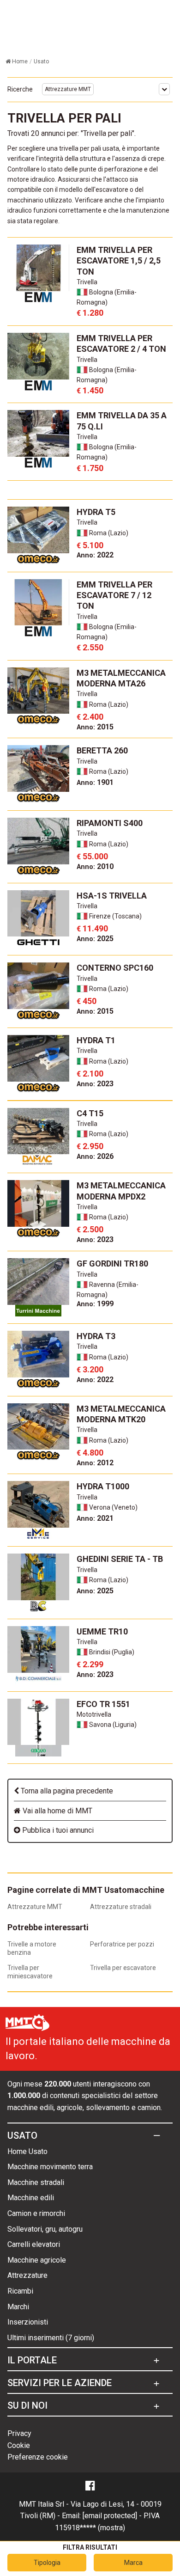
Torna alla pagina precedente (66, 1791)
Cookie (19, 2445)
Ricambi (20, 2291)
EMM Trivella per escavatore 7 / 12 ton (114, 595)
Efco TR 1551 (103, 1704)
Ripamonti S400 (110, 823)
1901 (95, 782)
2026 (95, 1156)
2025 (95, 939)
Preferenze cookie (38, 2457)
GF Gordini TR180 (112, 1264)
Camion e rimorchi (36, 2213)
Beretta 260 (102, 750)
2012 (95, 1463)
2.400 (90, 717)
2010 (95, 866)
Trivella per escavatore (123, 1968)
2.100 (90, 1074)
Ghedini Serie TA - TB (120, 1559)
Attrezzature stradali (121, 1907)
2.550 (90, 647)
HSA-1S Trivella (112, 896)
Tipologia (47, 2563)
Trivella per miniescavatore (30, 1972)
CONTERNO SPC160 (115, 968)
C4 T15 (90, 1113)
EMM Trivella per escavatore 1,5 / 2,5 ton (119, 261)
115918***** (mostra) (90, 2528)
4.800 (90, 1453)
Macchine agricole (37, 2260)
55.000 (92, 856)
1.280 (90, 313)
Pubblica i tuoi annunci (57, 1830)
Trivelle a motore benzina (32, 1948)
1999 (95, 1304)
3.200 (90, 1369)
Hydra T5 (96, 512)
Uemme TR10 (102, 1631)
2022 (95, 555)
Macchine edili (31, 2198)
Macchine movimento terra (50, 2167)
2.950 (90, 1146)
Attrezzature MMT (68, 89)
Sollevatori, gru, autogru (45, 2229)
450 (87, 1001)
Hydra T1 (96, 1040)
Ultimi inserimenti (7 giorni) (51, 2338)
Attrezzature (27, 2275)
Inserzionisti (28, 2322)
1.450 (90, 390)
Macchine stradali (36, 2182)
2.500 (90, 1229)
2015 (95, 727)
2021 (95, 1518)
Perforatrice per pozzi (122, 1944)
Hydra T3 (96, 1336)
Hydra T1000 (103, 1486)
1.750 (90, 468)
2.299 (90, 1664)
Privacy (19, 2433)
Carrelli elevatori (34, 2244)
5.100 (90, 545)
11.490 (92, 928)
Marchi (18, 2307)
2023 (95, 1084)
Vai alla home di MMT (57, 1811)
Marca (133, 2563)
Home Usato (27, 2151)
